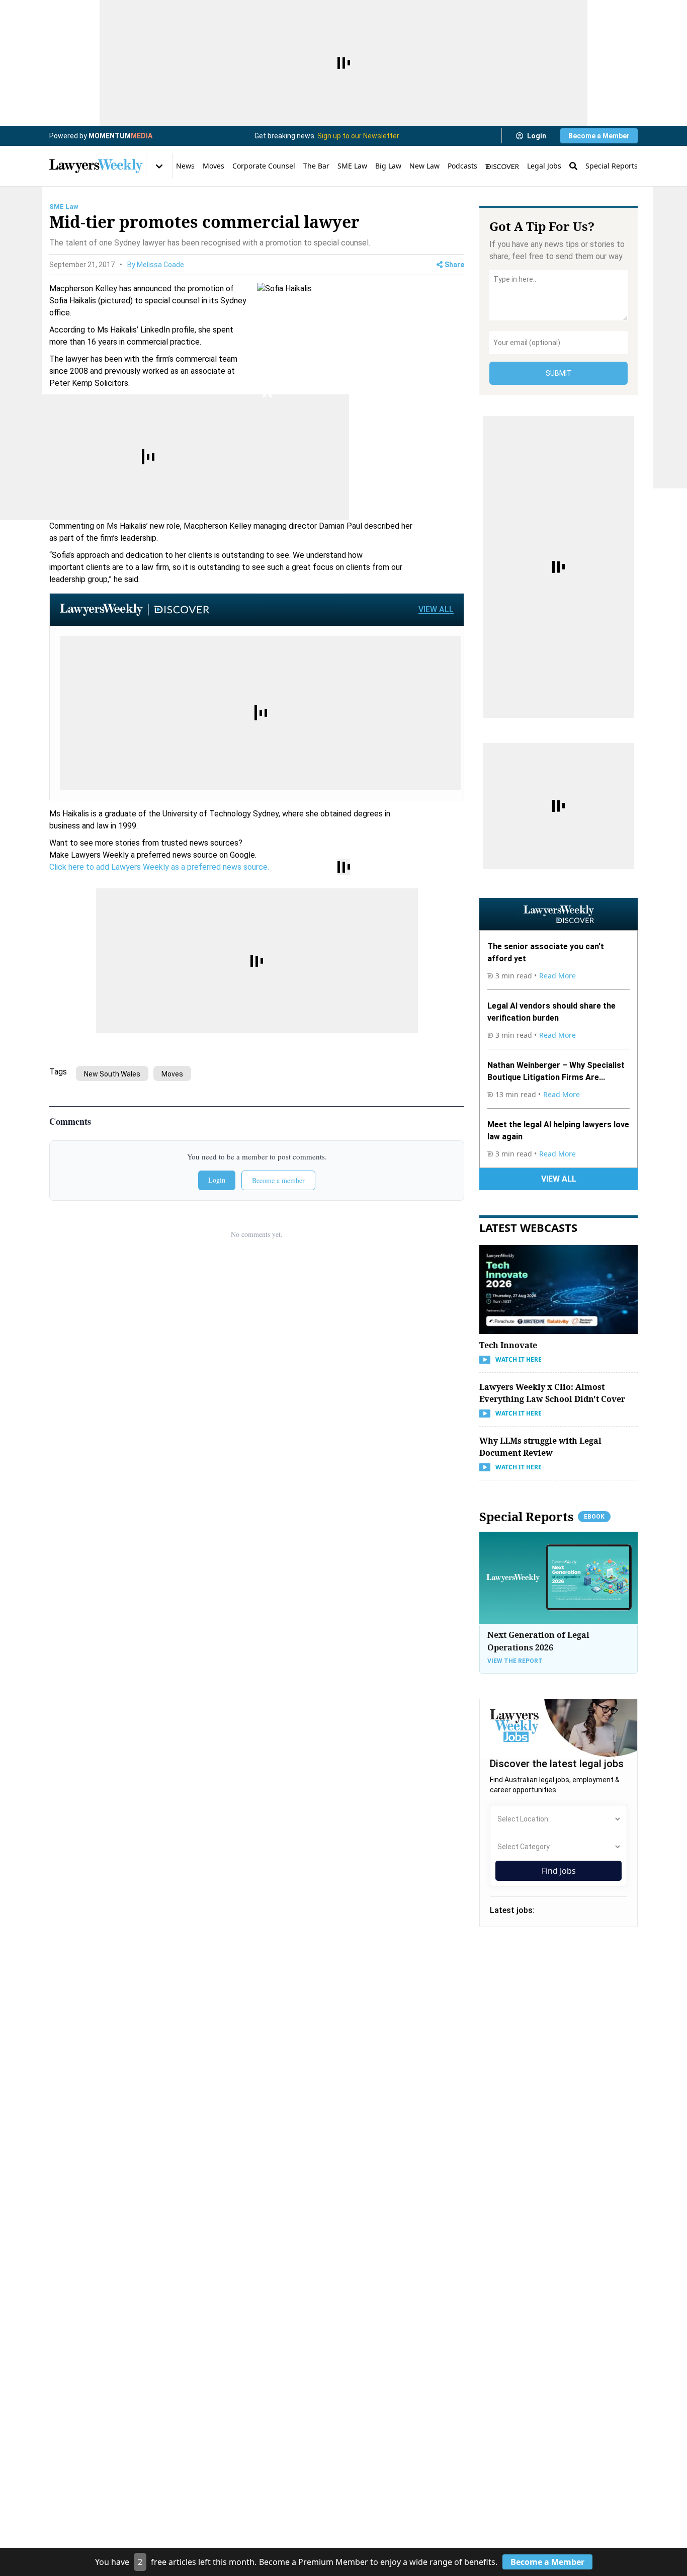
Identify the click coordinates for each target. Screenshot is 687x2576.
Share (454, 265)
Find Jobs (559, 1871)
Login (537, 136)
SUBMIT (559, 373)
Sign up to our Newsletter (358, 136)
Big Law (388, 166)
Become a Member (599, 136)
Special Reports (612, 166)
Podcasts (462, 166)
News (185, 166)
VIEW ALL (436, 609)
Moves (213, 166)
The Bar (316, 166)
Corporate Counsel (264, 166)
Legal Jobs (544, 166)
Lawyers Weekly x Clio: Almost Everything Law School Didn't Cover (552, 1393)
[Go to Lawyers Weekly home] (96, 166)
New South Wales (112, 1074)
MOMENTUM (120, 136)
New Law (424, 166)
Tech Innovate (508, 1345)
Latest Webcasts (528, 1227)
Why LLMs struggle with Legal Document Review (540, 1447)
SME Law (352, 166)
